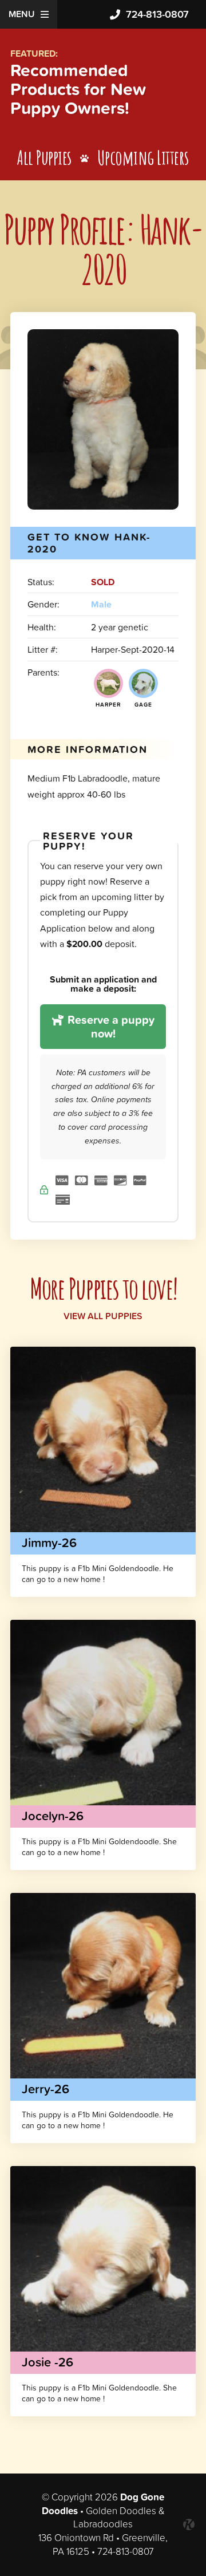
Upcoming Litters (143, 157)
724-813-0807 (157, 14)
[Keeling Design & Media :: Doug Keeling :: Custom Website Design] (189, 2524)
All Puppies (44, 157)
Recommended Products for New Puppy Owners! (78, 89)
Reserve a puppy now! (110, 1027)
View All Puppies (103, 1316)
